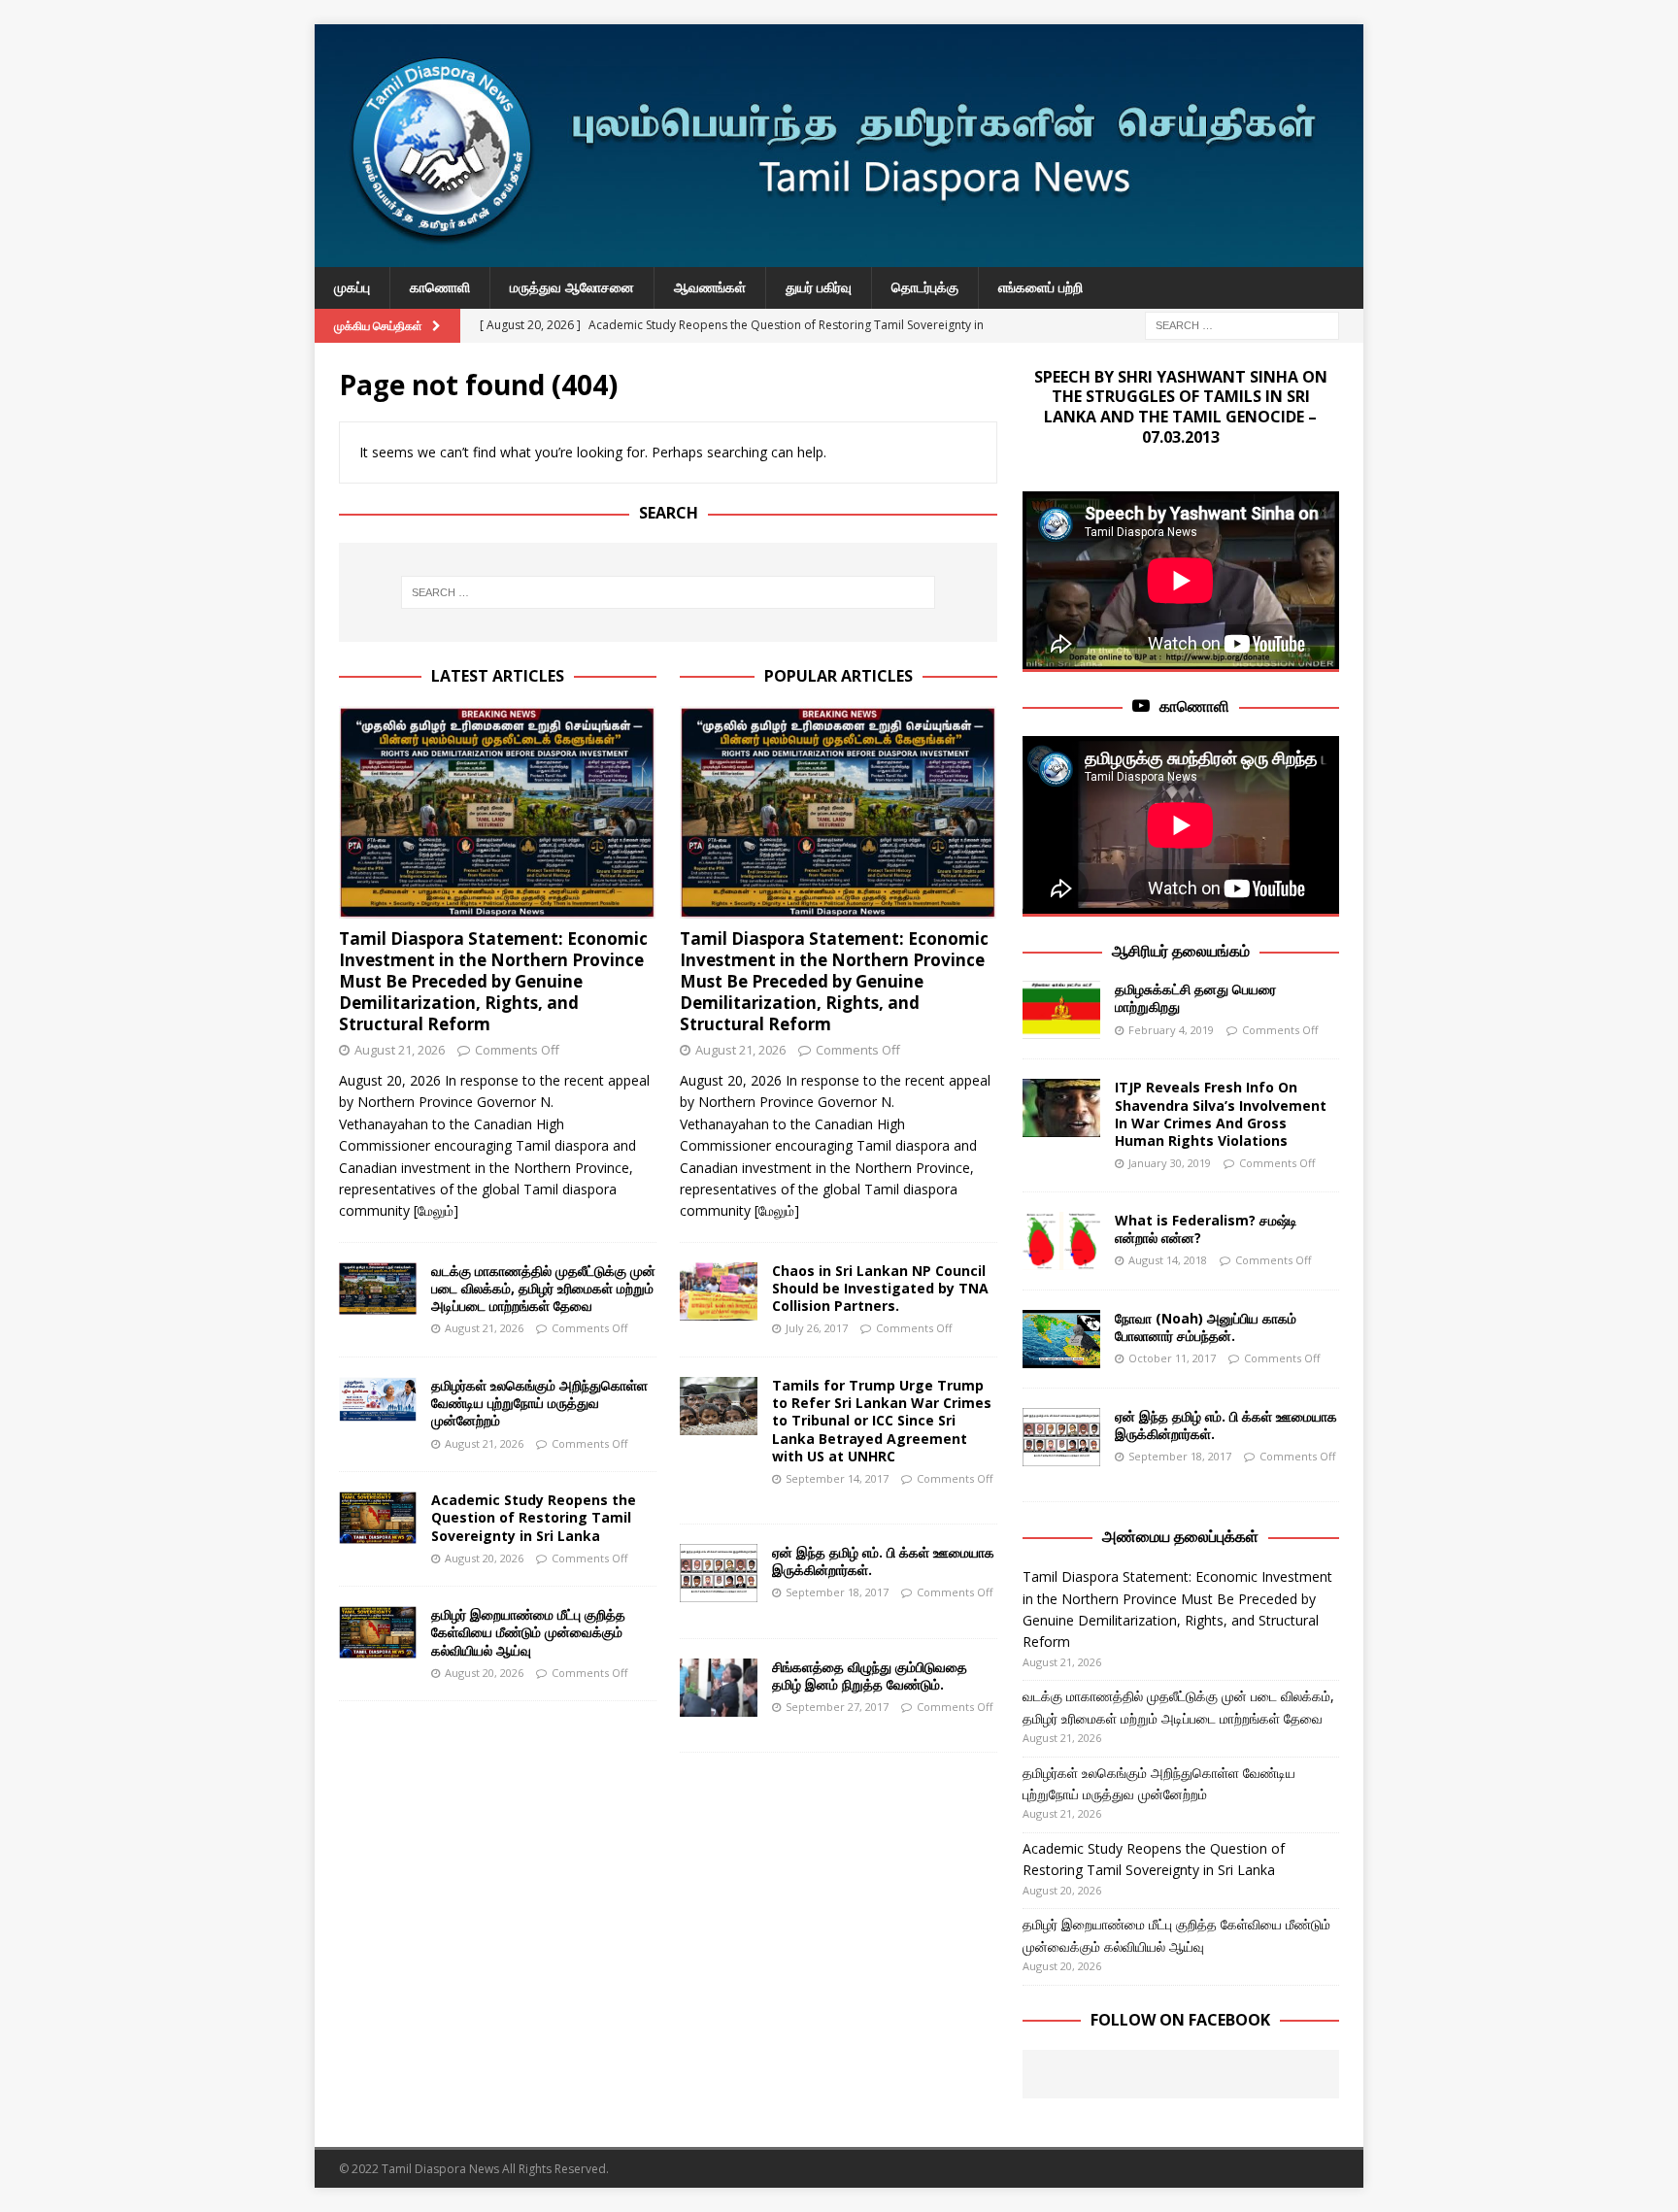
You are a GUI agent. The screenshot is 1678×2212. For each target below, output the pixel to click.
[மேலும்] (436, 1210)
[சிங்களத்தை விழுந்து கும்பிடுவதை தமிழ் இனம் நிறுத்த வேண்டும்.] (719, 1688)
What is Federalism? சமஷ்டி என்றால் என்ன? (1206, 1229)
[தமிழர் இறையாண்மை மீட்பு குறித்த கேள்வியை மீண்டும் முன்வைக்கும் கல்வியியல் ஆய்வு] (378, 1632)
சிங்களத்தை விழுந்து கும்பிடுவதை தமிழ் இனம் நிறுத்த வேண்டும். (870, 1676)
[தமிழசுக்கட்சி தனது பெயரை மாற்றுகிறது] (1061, 1010)
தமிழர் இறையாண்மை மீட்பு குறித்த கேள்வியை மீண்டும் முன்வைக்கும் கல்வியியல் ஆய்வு (528, 1632)
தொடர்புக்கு (925, 287)
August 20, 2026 (484, 1558)
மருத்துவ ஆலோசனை (572, 287)
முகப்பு (352, 287)
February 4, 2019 (1171, 1030)
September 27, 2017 (837, 1707)
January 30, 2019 (1170, 1163)
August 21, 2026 (400, 1050)
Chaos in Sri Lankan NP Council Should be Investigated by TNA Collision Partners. (880, 1288)
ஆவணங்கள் (710, 287)
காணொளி (440, 287)
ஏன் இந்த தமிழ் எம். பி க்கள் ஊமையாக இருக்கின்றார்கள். (883, 1561)
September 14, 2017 (837, 1478)
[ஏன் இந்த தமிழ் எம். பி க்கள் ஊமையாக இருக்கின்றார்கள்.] (719, 1573)
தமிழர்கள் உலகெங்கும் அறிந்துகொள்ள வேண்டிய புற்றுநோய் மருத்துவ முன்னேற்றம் (539, 1403)
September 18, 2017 (837, 1592)
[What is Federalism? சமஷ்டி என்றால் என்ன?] (1061, 1241)
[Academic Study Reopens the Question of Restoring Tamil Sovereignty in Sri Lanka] (378, 1518)
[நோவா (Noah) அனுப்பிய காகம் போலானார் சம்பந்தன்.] (1061, 1339)
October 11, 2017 (1172, 1358)
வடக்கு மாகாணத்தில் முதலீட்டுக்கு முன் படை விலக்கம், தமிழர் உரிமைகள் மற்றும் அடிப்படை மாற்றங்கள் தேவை (543, 1288)
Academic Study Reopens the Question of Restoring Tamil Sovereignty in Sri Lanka (534, 1517)
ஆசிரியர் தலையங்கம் (1181, 951)
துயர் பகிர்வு (819, 287)
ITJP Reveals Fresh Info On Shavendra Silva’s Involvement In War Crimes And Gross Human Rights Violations (1221, 1114)
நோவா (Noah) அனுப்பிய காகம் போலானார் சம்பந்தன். (1206, 1327)
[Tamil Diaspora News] (839, 256)
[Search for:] (1242, 324)
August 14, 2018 (1168, 1260)
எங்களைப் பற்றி (1040, 287)
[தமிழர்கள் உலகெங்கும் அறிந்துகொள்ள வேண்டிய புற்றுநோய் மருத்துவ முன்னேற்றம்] (378, 1399)
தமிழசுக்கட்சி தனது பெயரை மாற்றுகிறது (1195, 998)
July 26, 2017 (817, 1328)
